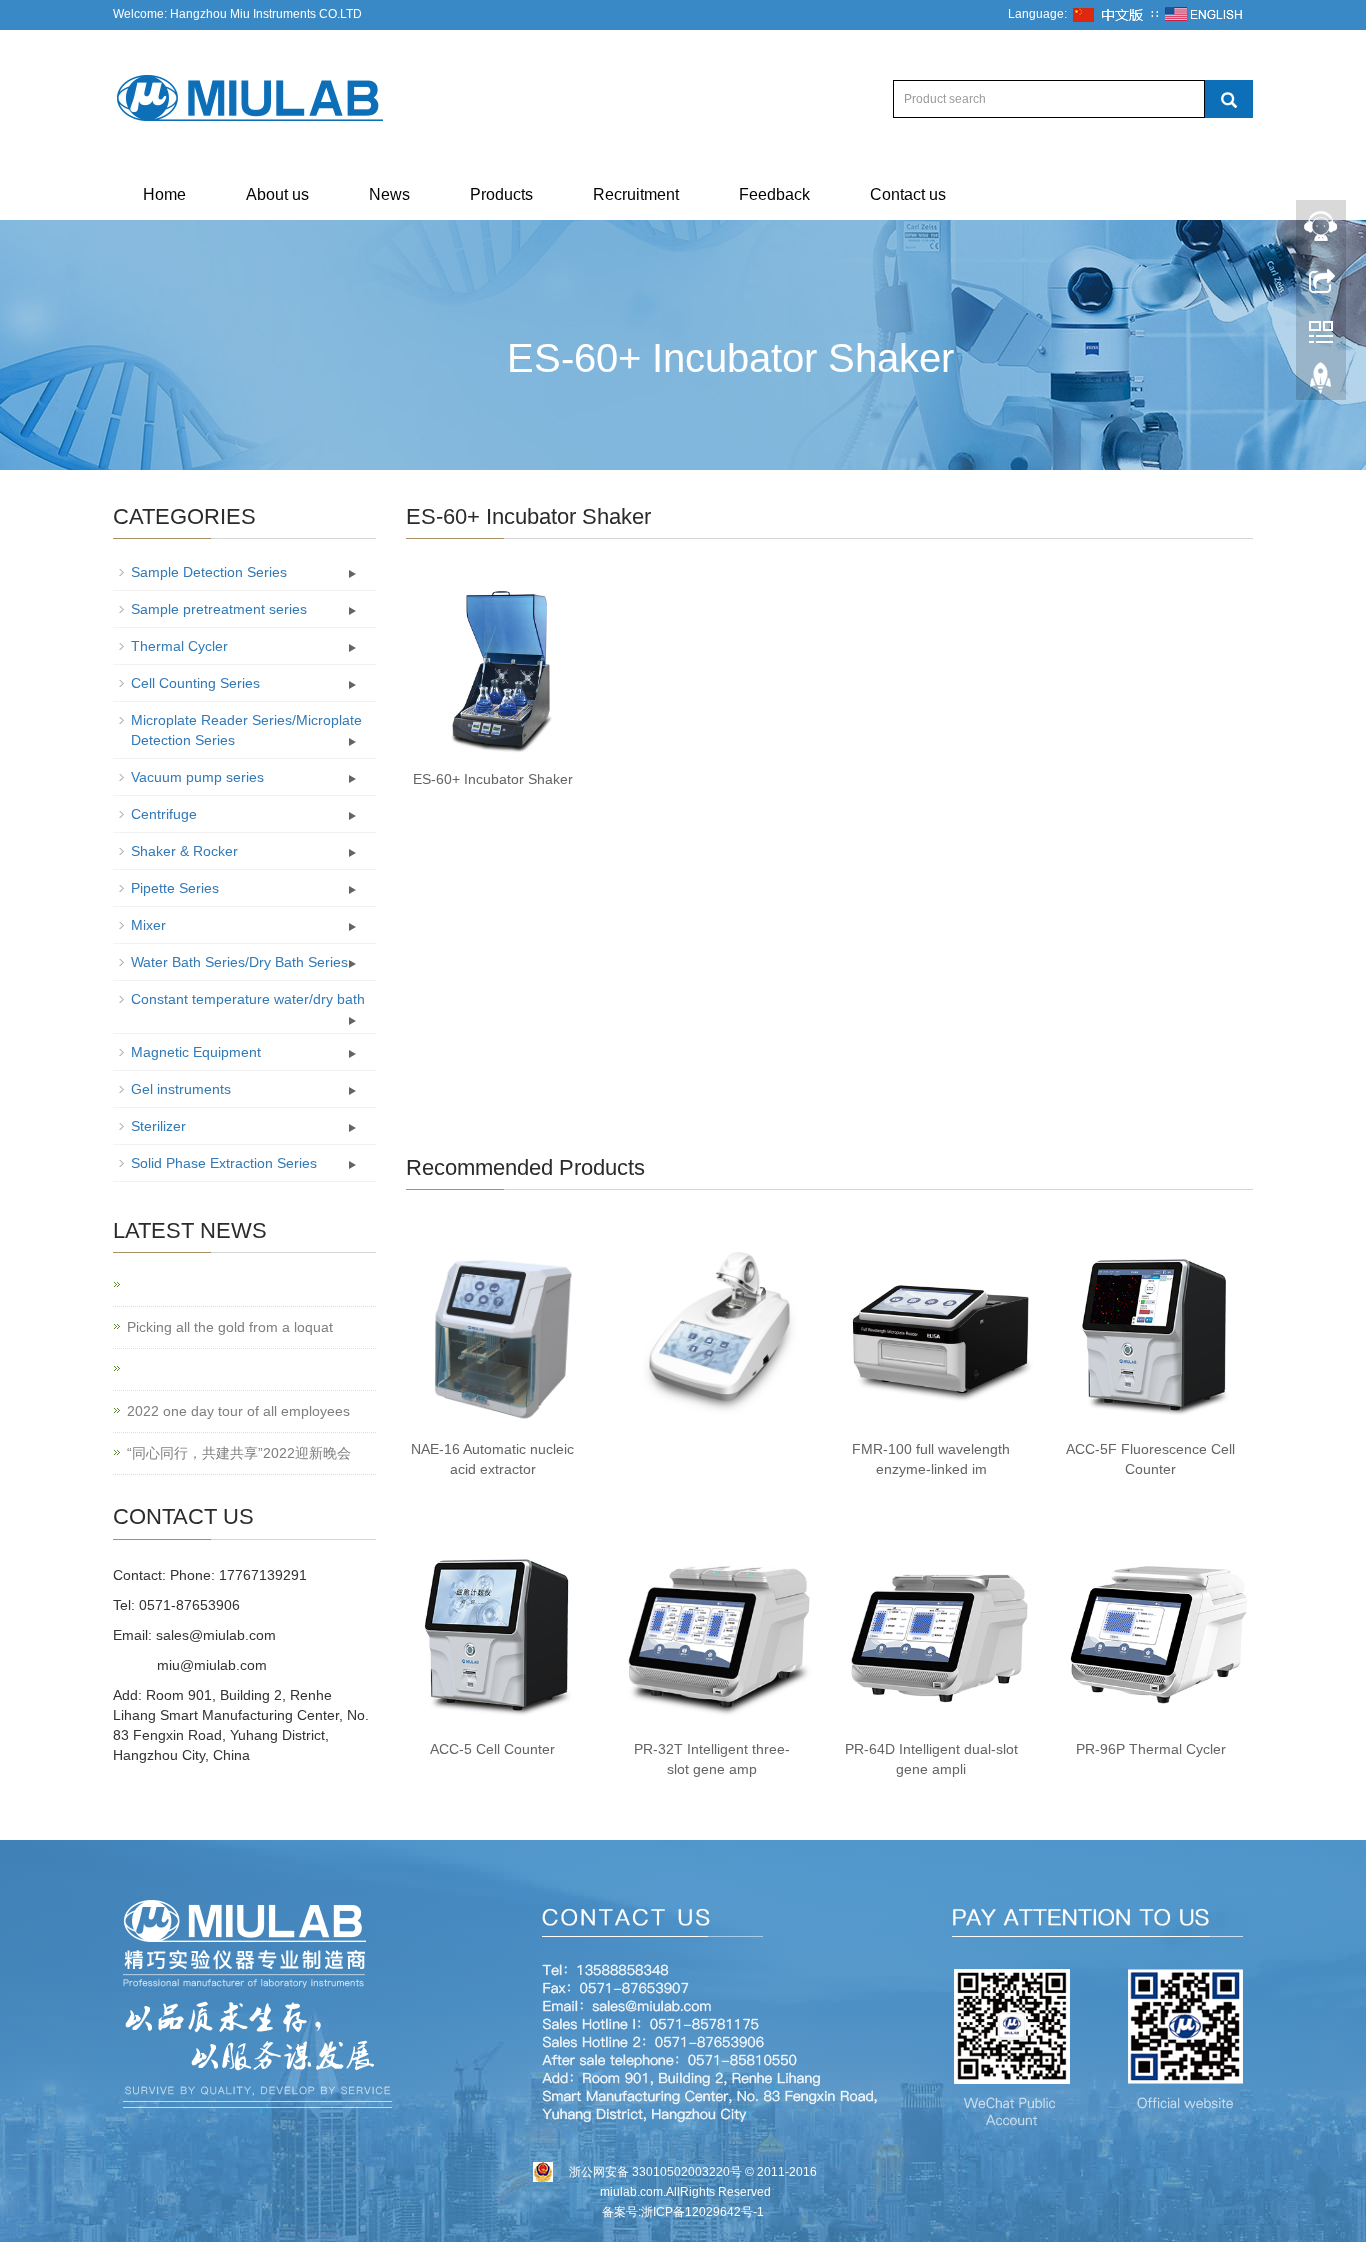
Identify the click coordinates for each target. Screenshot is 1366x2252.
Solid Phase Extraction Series (224, 1163)
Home (164, 194)
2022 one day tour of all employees (238, 1411)
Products (501, 194)
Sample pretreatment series (219, 609)
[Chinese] (1109, 14)
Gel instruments (181, 1089)
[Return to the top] (1321, 383)
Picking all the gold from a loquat (230, 1327)
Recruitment (636, 194)
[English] (1204, 14)
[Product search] (1229, 99)
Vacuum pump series (197, 777)
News (389, 194)
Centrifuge (164, 814)
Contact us (908, 194)
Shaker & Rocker (184, 851)
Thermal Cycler (179, 646)
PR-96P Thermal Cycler (1151, 1749)
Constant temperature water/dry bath (248, 999)
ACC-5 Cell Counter (492, 1749)
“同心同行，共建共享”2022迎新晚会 (239, 1453)
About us (277, 194)
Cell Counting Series (195, 683)
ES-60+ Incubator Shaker (493, 779)
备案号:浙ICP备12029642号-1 (683, 2212)
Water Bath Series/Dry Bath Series (239, 962)
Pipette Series (175, 888)
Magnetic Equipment (196, 1052)
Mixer (148, 925)
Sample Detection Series (209, 572)
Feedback (774, 194)
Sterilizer (158, 1126)
